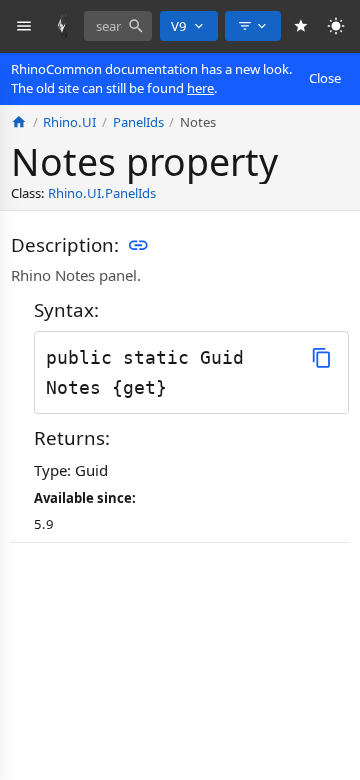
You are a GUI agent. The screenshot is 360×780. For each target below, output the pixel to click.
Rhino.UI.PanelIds (102, 193)
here (200, 88)
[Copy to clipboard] (321, 357)
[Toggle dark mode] (336, 26)
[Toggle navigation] (24, 26)
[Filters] (253, 26)
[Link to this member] (138, 245)
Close (325, 78)
